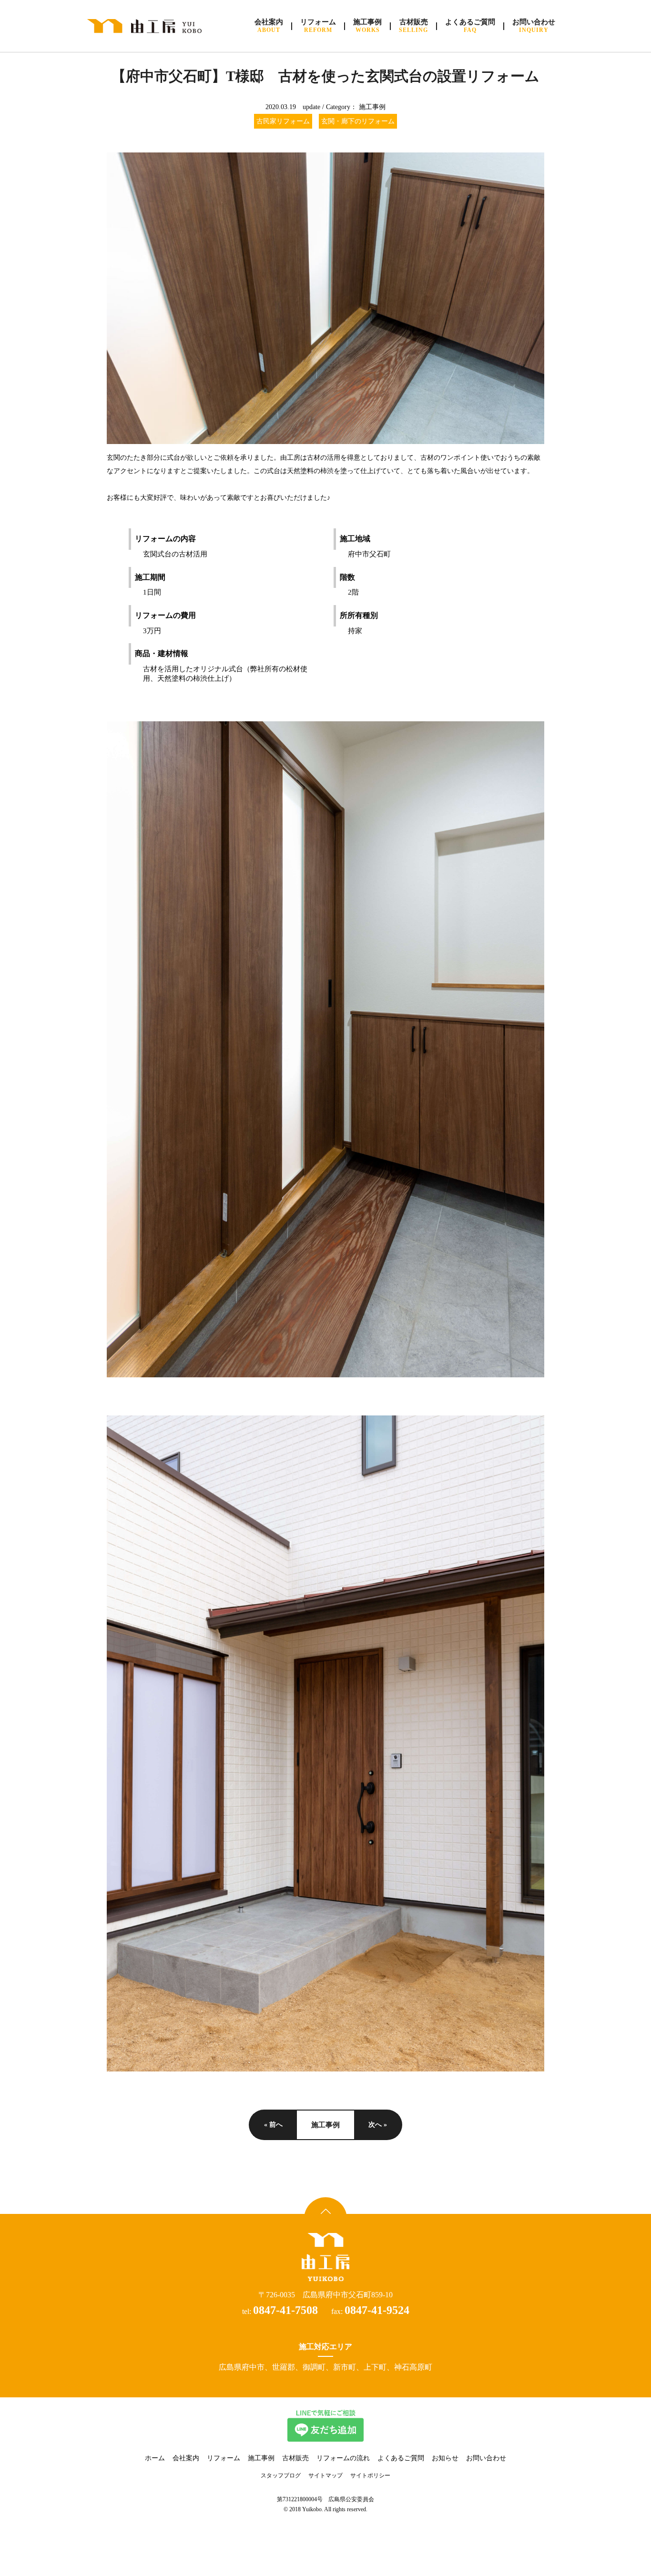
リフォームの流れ (343, 2458)
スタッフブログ (281, 2475)
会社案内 (186, 2458)
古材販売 (295, 2458)
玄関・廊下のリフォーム (358, 121)
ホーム (155, 2458)
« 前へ (273, 2125)
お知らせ (445, 2458)
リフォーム (224, 2458)
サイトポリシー (370, 2475)
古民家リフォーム (283, 121)
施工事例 (372, 107)
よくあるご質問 (401, 2458)
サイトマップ (325, 2475)
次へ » (378, 2125)
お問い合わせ (486, 2458)
